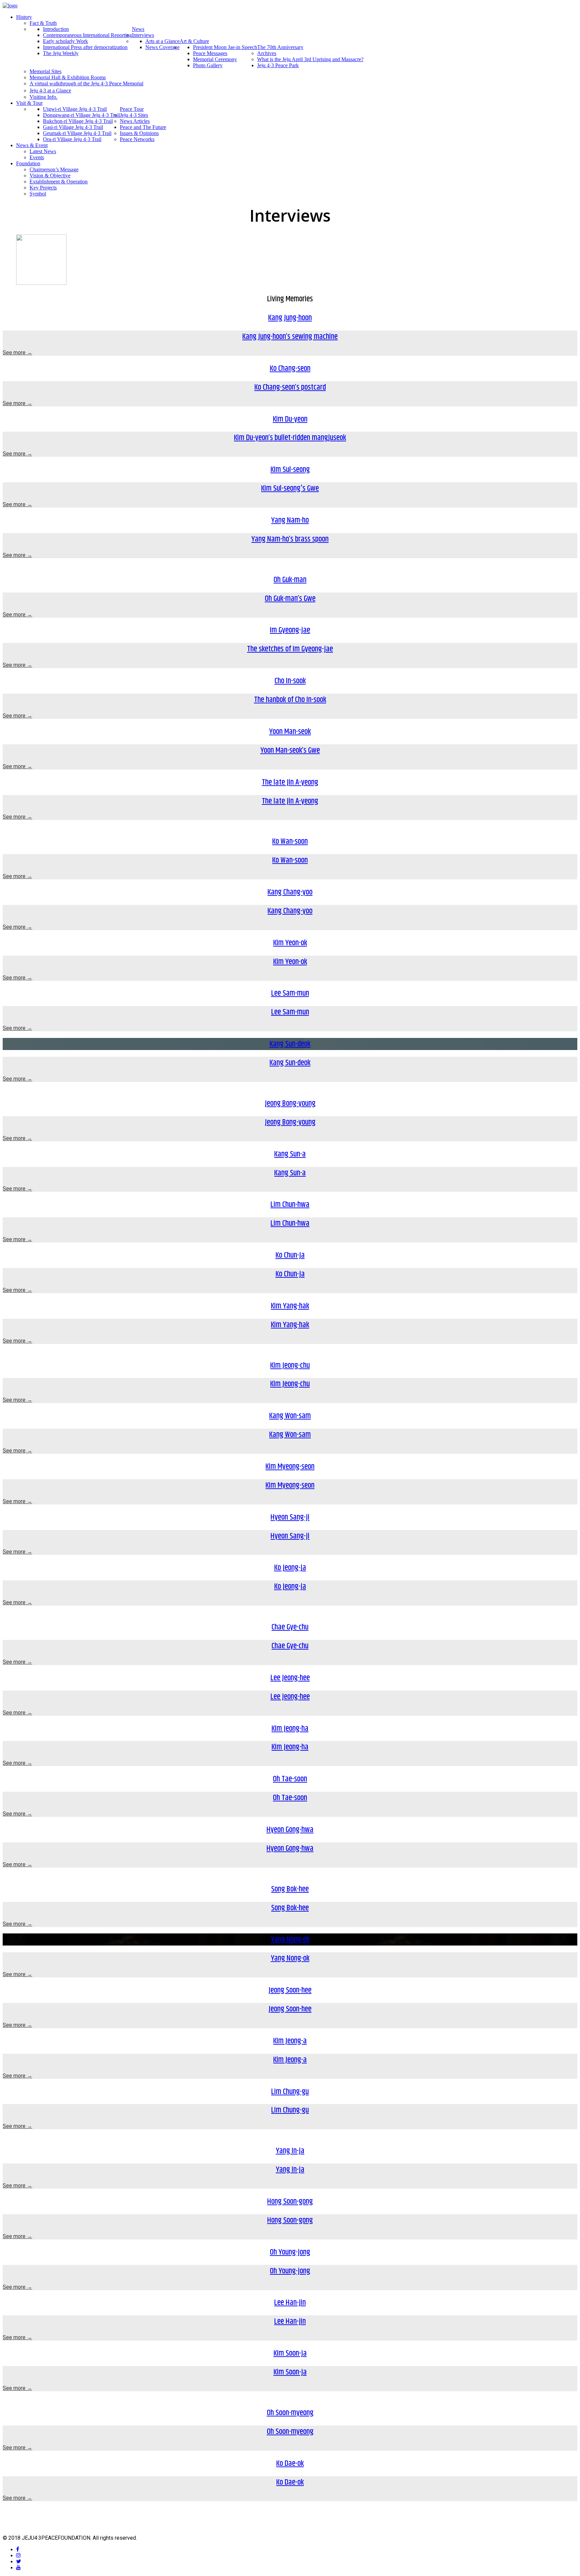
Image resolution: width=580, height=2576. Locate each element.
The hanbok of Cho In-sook (290, 700)
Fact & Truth (43, 23)
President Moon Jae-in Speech (225, 47)
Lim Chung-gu (290, 2092)
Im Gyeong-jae (290, 630)
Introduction (56, 29)
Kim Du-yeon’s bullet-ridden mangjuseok (290, 438)
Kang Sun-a (290, 1154)
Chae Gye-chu (290, 1627)
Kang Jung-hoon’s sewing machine (290, 337)
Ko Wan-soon (290, 841)
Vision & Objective (50, 176)
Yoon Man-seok (290, 732)
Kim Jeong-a (290, 2041)
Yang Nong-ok (290, 1939)
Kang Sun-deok (290, 1044)
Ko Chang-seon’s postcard (290, 387)
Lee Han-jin (290, 2303)
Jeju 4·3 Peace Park (278, 65)
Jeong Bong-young (290, 1103)
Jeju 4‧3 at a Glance (50, 91)
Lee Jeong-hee (290, 1678)
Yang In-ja (290, 2151)
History (24, 17)
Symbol (38, 194)
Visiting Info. (43, 97)
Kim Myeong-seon (290, 1467)
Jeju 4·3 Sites (134, 115)
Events (37, 157)
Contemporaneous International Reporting (87, 35)
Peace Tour (132, 109)
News (138, 29)
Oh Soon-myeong (290, 2413)
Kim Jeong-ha (290, 1729)
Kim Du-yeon (290, 419)
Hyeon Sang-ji (290, 1517)
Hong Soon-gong (290, 2201)
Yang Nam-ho (290, 520)
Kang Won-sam (290, 1416)
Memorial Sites (45, 71)
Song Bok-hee (290, 1889)
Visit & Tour (29, 103)
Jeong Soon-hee (290, 1990)
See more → (17, 353)
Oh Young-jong (290, 2252)
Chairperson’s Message (54, 169)
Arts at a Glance (162, 41)
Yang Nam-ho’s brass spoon (290, 539)
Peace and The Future (143, 127)
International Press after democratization (85, 47)
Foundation (28, 163)
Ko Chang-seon (290, 368)
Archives (267, 53)
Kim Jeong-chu (290, 1365)
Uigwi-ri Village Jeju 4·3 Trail (75, 109)
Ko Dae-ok (290, 2463)
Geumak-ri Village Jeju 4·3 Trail (77, 133)
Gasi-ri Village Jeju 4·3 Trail (73, 127)
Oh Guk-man (290, 580)
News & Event (32, 145)
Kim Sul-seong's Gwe (290, 488)
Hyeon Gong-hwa (290, 1830)
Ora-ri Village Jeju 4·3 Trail (72, 139)
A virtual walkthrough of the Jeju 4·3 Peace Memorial (86, 83)
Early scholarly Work (65, 41)
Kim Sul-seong (290, 470)
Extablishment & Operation (59, 182)
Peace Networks (137, 139)
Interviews (143, 35)
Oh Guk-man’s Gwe (290, 599)
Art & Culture (194, 41)
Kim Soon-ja (290, 2353)
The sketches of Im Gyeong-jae (290, 649)
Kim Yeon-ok (290, 943)
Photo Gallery (208, 65)
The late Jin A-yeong (290, 782)
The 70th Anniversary (280, 47)
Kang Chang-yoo (290, 892)
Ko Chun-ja (290, 1255)
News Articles (135, 121)
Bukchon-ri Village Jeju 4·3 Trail (78, 121)
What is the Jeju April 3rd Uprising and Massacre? (310, 59)
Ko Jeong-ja (290, 1568)
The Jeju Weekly (61, 53)
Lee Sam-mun (290, 993)
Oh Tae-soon (290, 1779)
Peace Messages (210, 53)
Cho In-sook (290, 681)
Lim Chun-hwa (290, 1205)
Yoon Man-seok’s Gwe (290, 750)
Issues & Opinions (139, 133)
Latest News (43, 151)
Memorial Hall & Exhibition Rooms (68, 77)
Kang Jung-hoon (290, 318)
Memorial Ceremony (215, 59)
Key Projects (43, 188)
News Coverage (162, 47)
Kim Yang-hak (290, 1306)
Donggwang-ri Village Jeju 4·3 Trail (81, 115)
